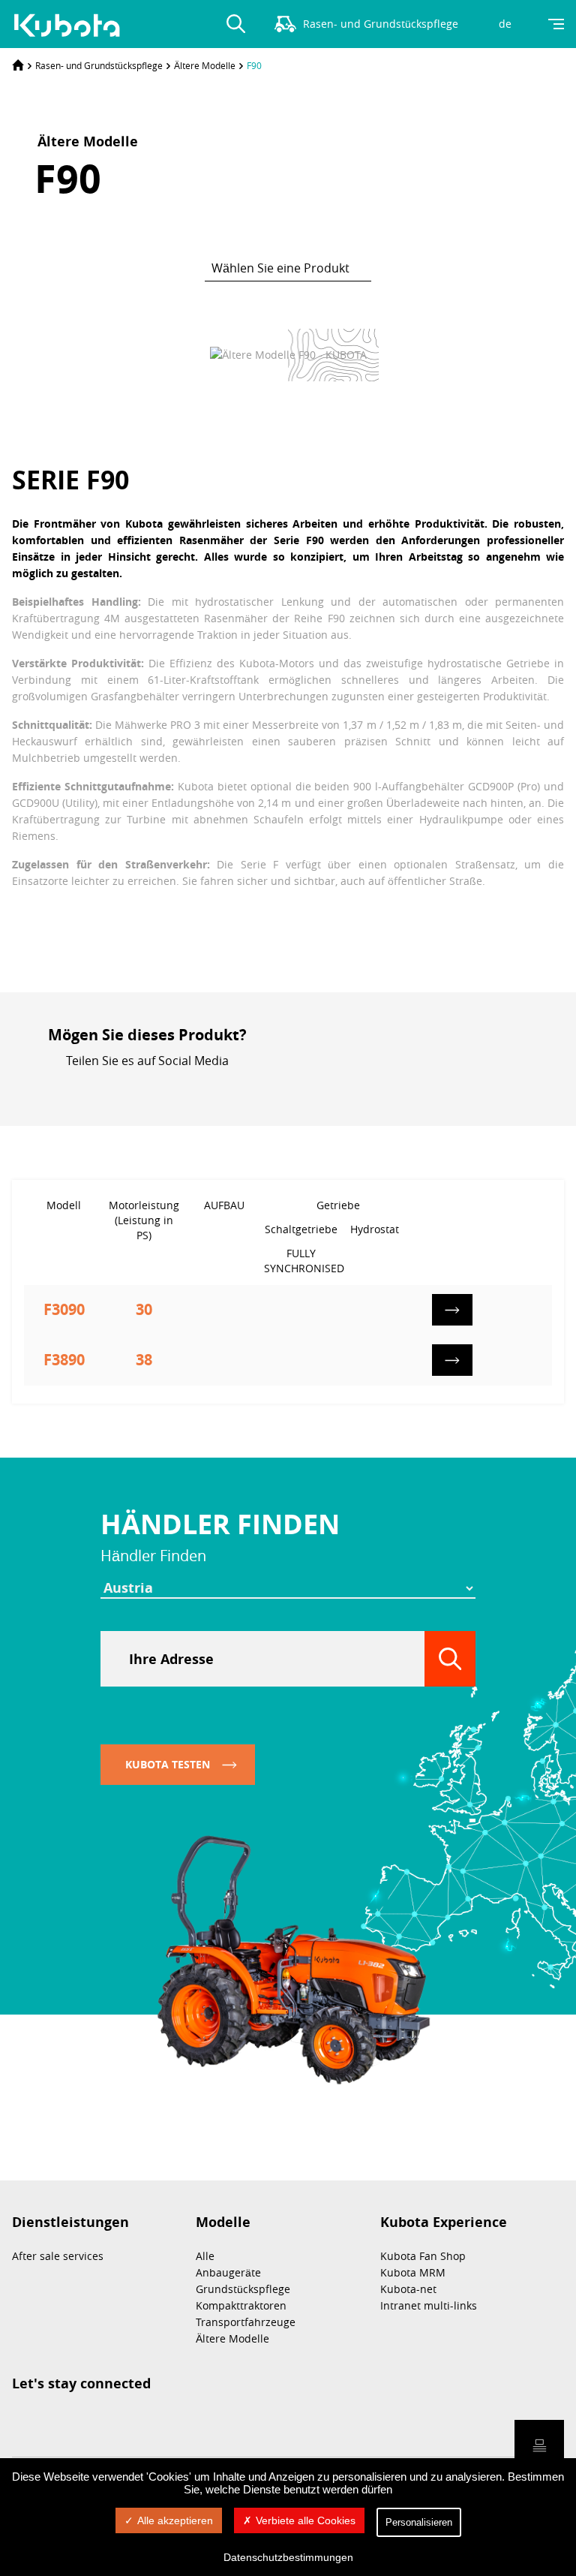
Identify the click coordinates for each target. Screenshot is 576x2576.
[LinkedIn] (133, 1087)
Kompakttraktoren (241, 2305)
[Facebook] (160, 1087)
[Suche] (450, 1659)
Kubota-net (408, 2289)
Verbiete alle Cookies (306, 2520)
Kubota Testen (168, 1764)
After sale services (58, 2256)
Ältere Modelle (205, 65)
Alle (205, 2256)
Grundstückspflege (243, 2289)
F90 (254, 65)
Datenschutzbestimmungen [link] (288, 2557)
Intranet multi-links (429, 2305)
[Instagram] (106, 1087)
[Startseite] (18, 65)
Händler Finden (220, 1524)
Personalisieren (419, 2522)
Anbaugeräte (228, 2272)
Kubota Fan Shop (423, 2256)
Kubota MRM (413, 2272)
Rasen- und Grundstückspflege (99, 65)
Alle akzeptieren (175, 2520)
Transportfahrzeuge (246, 2322)
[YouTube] (187, 1087)
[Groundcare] (72, 26)
